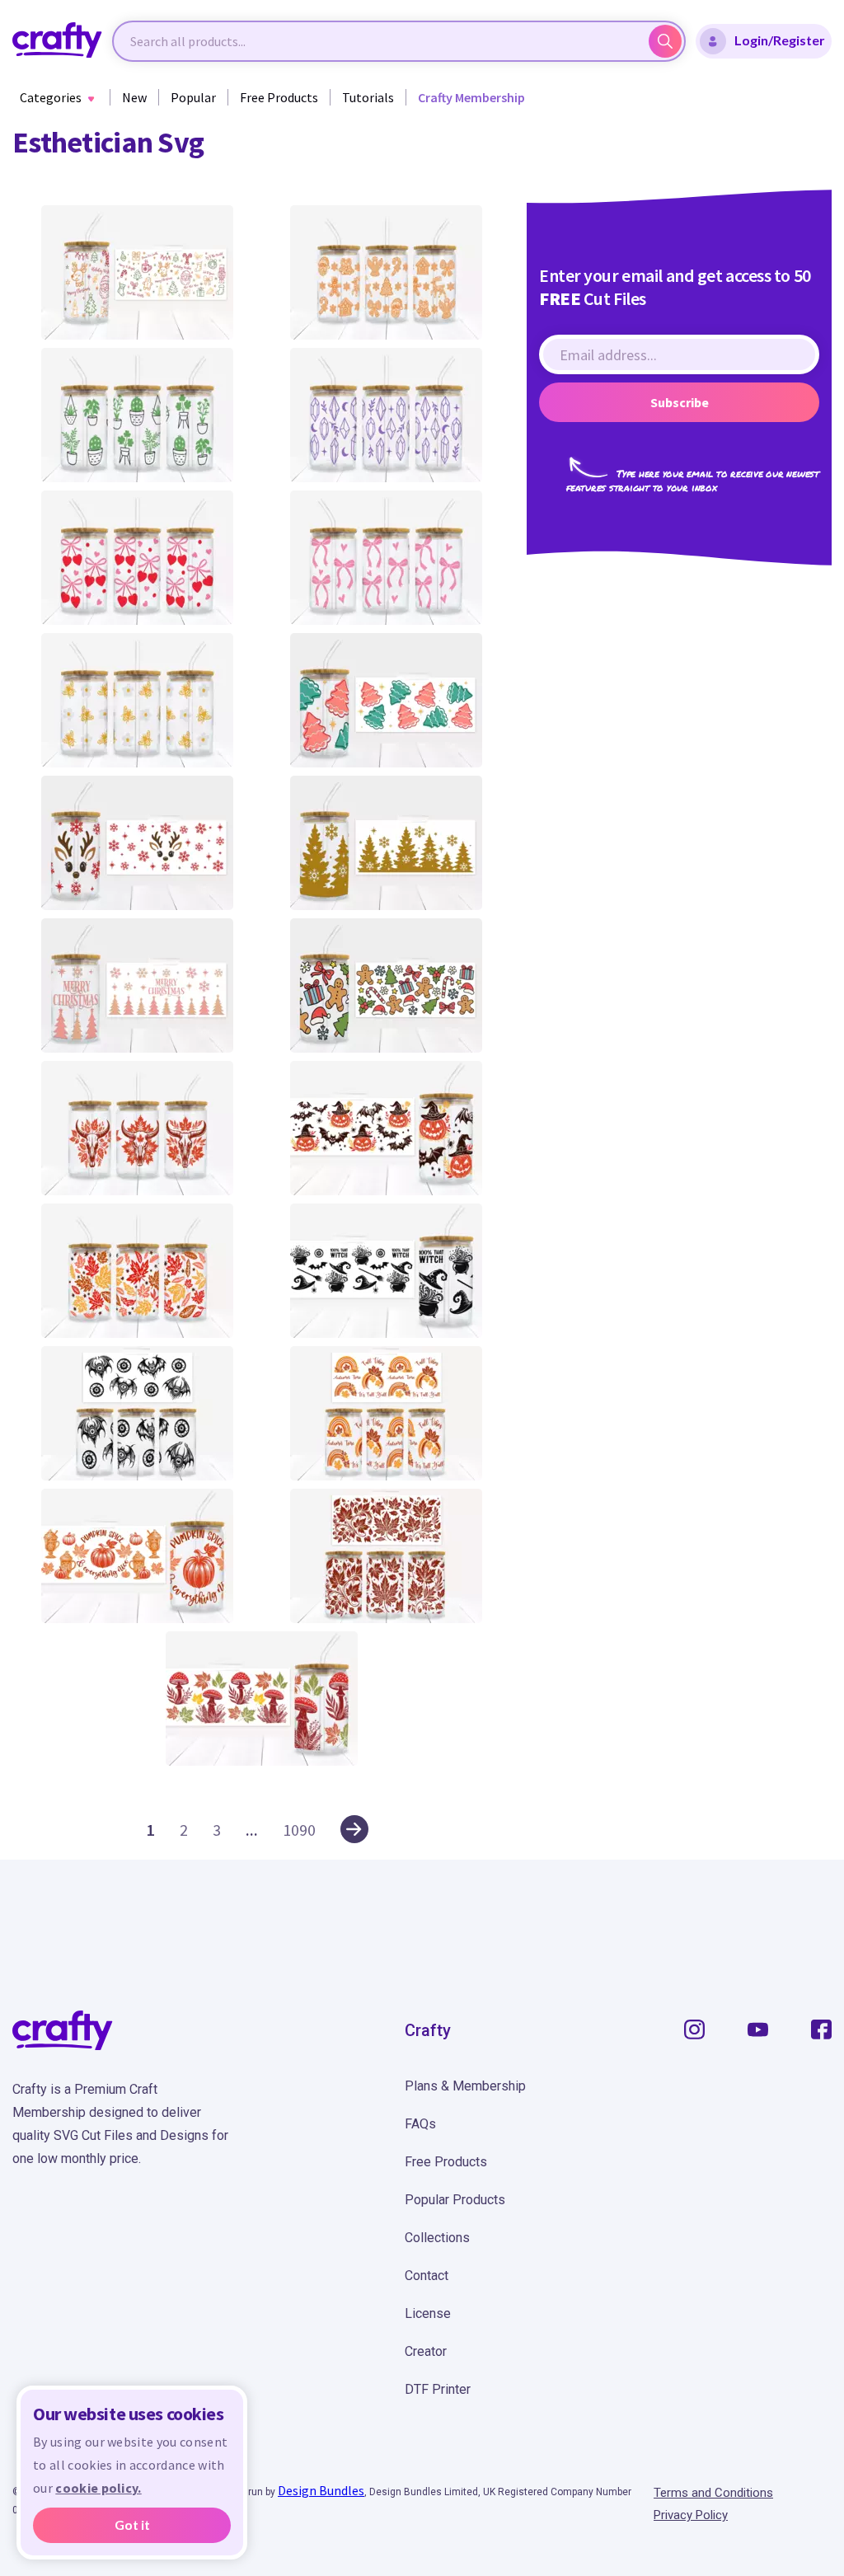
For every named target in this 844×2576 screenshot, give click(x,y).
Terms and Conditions (713, 2493)
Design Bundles (321, 2490)
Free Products (279, 97)
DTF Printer (438, 2389)
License (428, 2313)
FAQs (420, 2124)
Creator (426, 2351)
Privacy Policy (691, 2515)
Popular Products (455, 2200)
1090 (299, 1830)
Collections (437, 2238)
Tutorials (368, 97)
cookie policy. (98, 2488)
